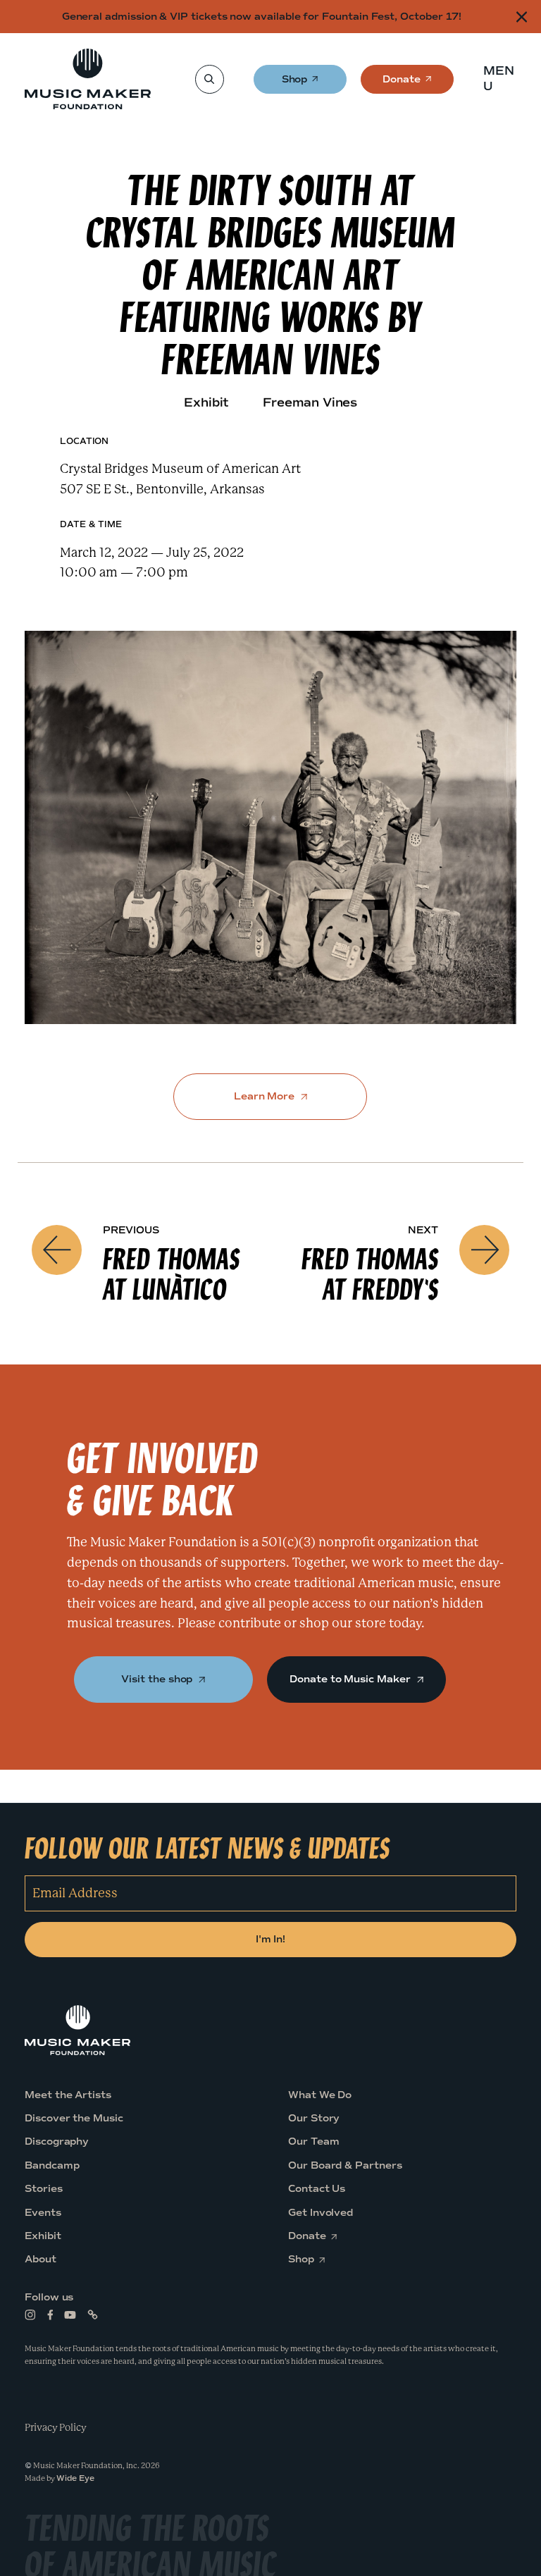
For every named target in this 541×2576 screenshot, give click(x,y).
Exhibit (43, 2236)
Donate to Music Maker (351, 1679)
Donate (402, 84)
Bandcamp (52, 2165)
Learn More (266, 1096)
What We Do (320, 2095)
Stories (44, 2189)
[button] (503, 79)
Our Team (313, 2142)
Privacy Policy (56, 2427)
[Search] (209, 79)
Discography (57, 2142)
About (41, 2260)
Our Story (314, 2118)
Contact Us (317, 2189)
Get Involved (321, 2213)
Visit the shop (158, 1679)
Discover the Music (74, 2118)
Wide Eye (75, 2478)
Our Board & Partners (345, 2165)
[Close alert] (522, 17)
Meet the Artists (68, 2095)
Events (43, 2213)
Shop (296, 84)
